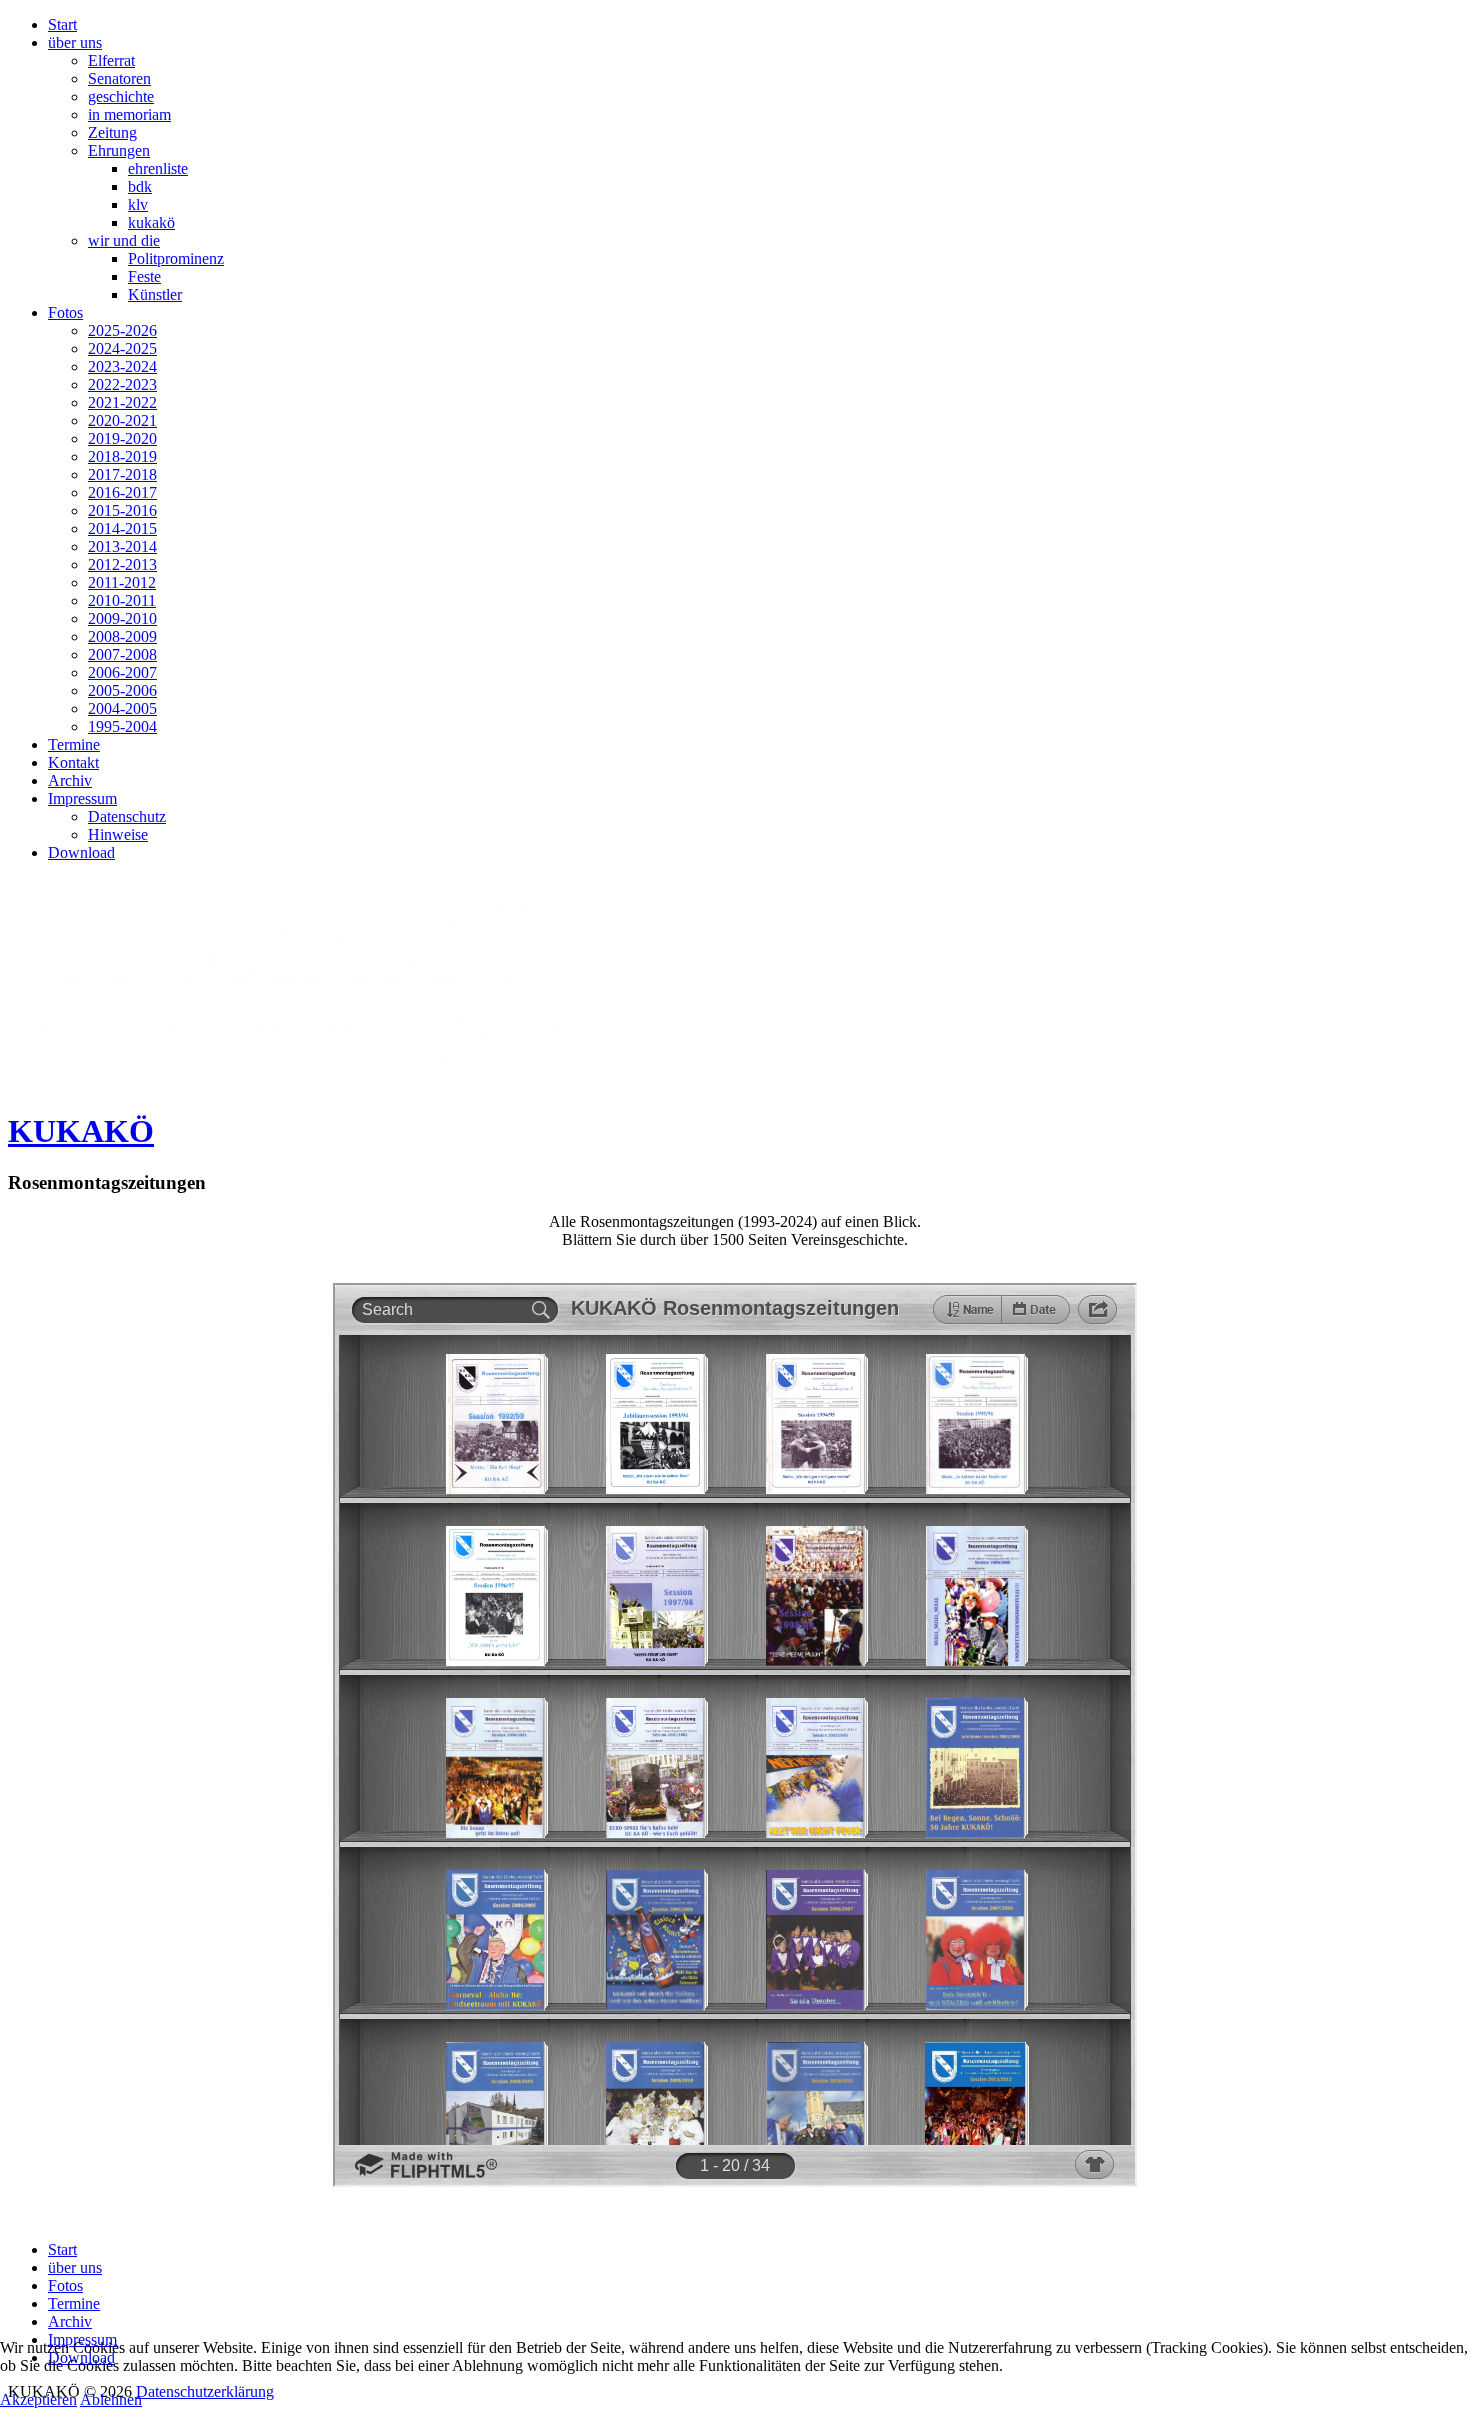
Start (62, 24)
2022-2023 (122, 384)
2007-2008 (122, 654)
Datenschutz (127, 816)
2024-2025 (122, 348)
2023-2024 (122, 366)
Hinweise (118, 834)
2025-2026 (122, 330)
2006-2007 (122, 672)
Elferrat (111, 60)
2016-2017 (122, 492)
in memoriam (129, 114)
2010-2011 (122, 600)
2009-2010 (122, 618)
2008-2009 (122, 636)
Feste (144, 276)
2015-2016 (122, 510)
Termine (74, 744)
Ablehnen (111, 2399)
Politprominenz (176, 258)
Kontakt (73, 762)
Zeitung (112, 132)
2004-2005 (122, 708)
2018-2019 (122, 456)
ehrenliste (158, 168)
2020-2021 (122, 420)
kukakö (151, 222)
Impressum (82, 798)
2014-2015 (122, 528)
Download (81, 852)
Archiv (70, 780)
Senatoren (119, 78)
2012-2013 (122, 564)
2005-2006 (122, 690)
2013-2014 (122, 546)
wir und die (124, 240)
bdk (140, 186)
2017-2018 (122, 474)
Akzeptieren (38, 2399)
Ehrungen (119, 150)
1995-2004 (122, 726)
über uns (75, 42)
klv (138, 204)
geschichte (121, 96)
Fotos (65, 312)
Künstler (155, 294)
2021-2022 (122, 402)
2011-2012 (122, 582)
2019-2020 (122, 438)
